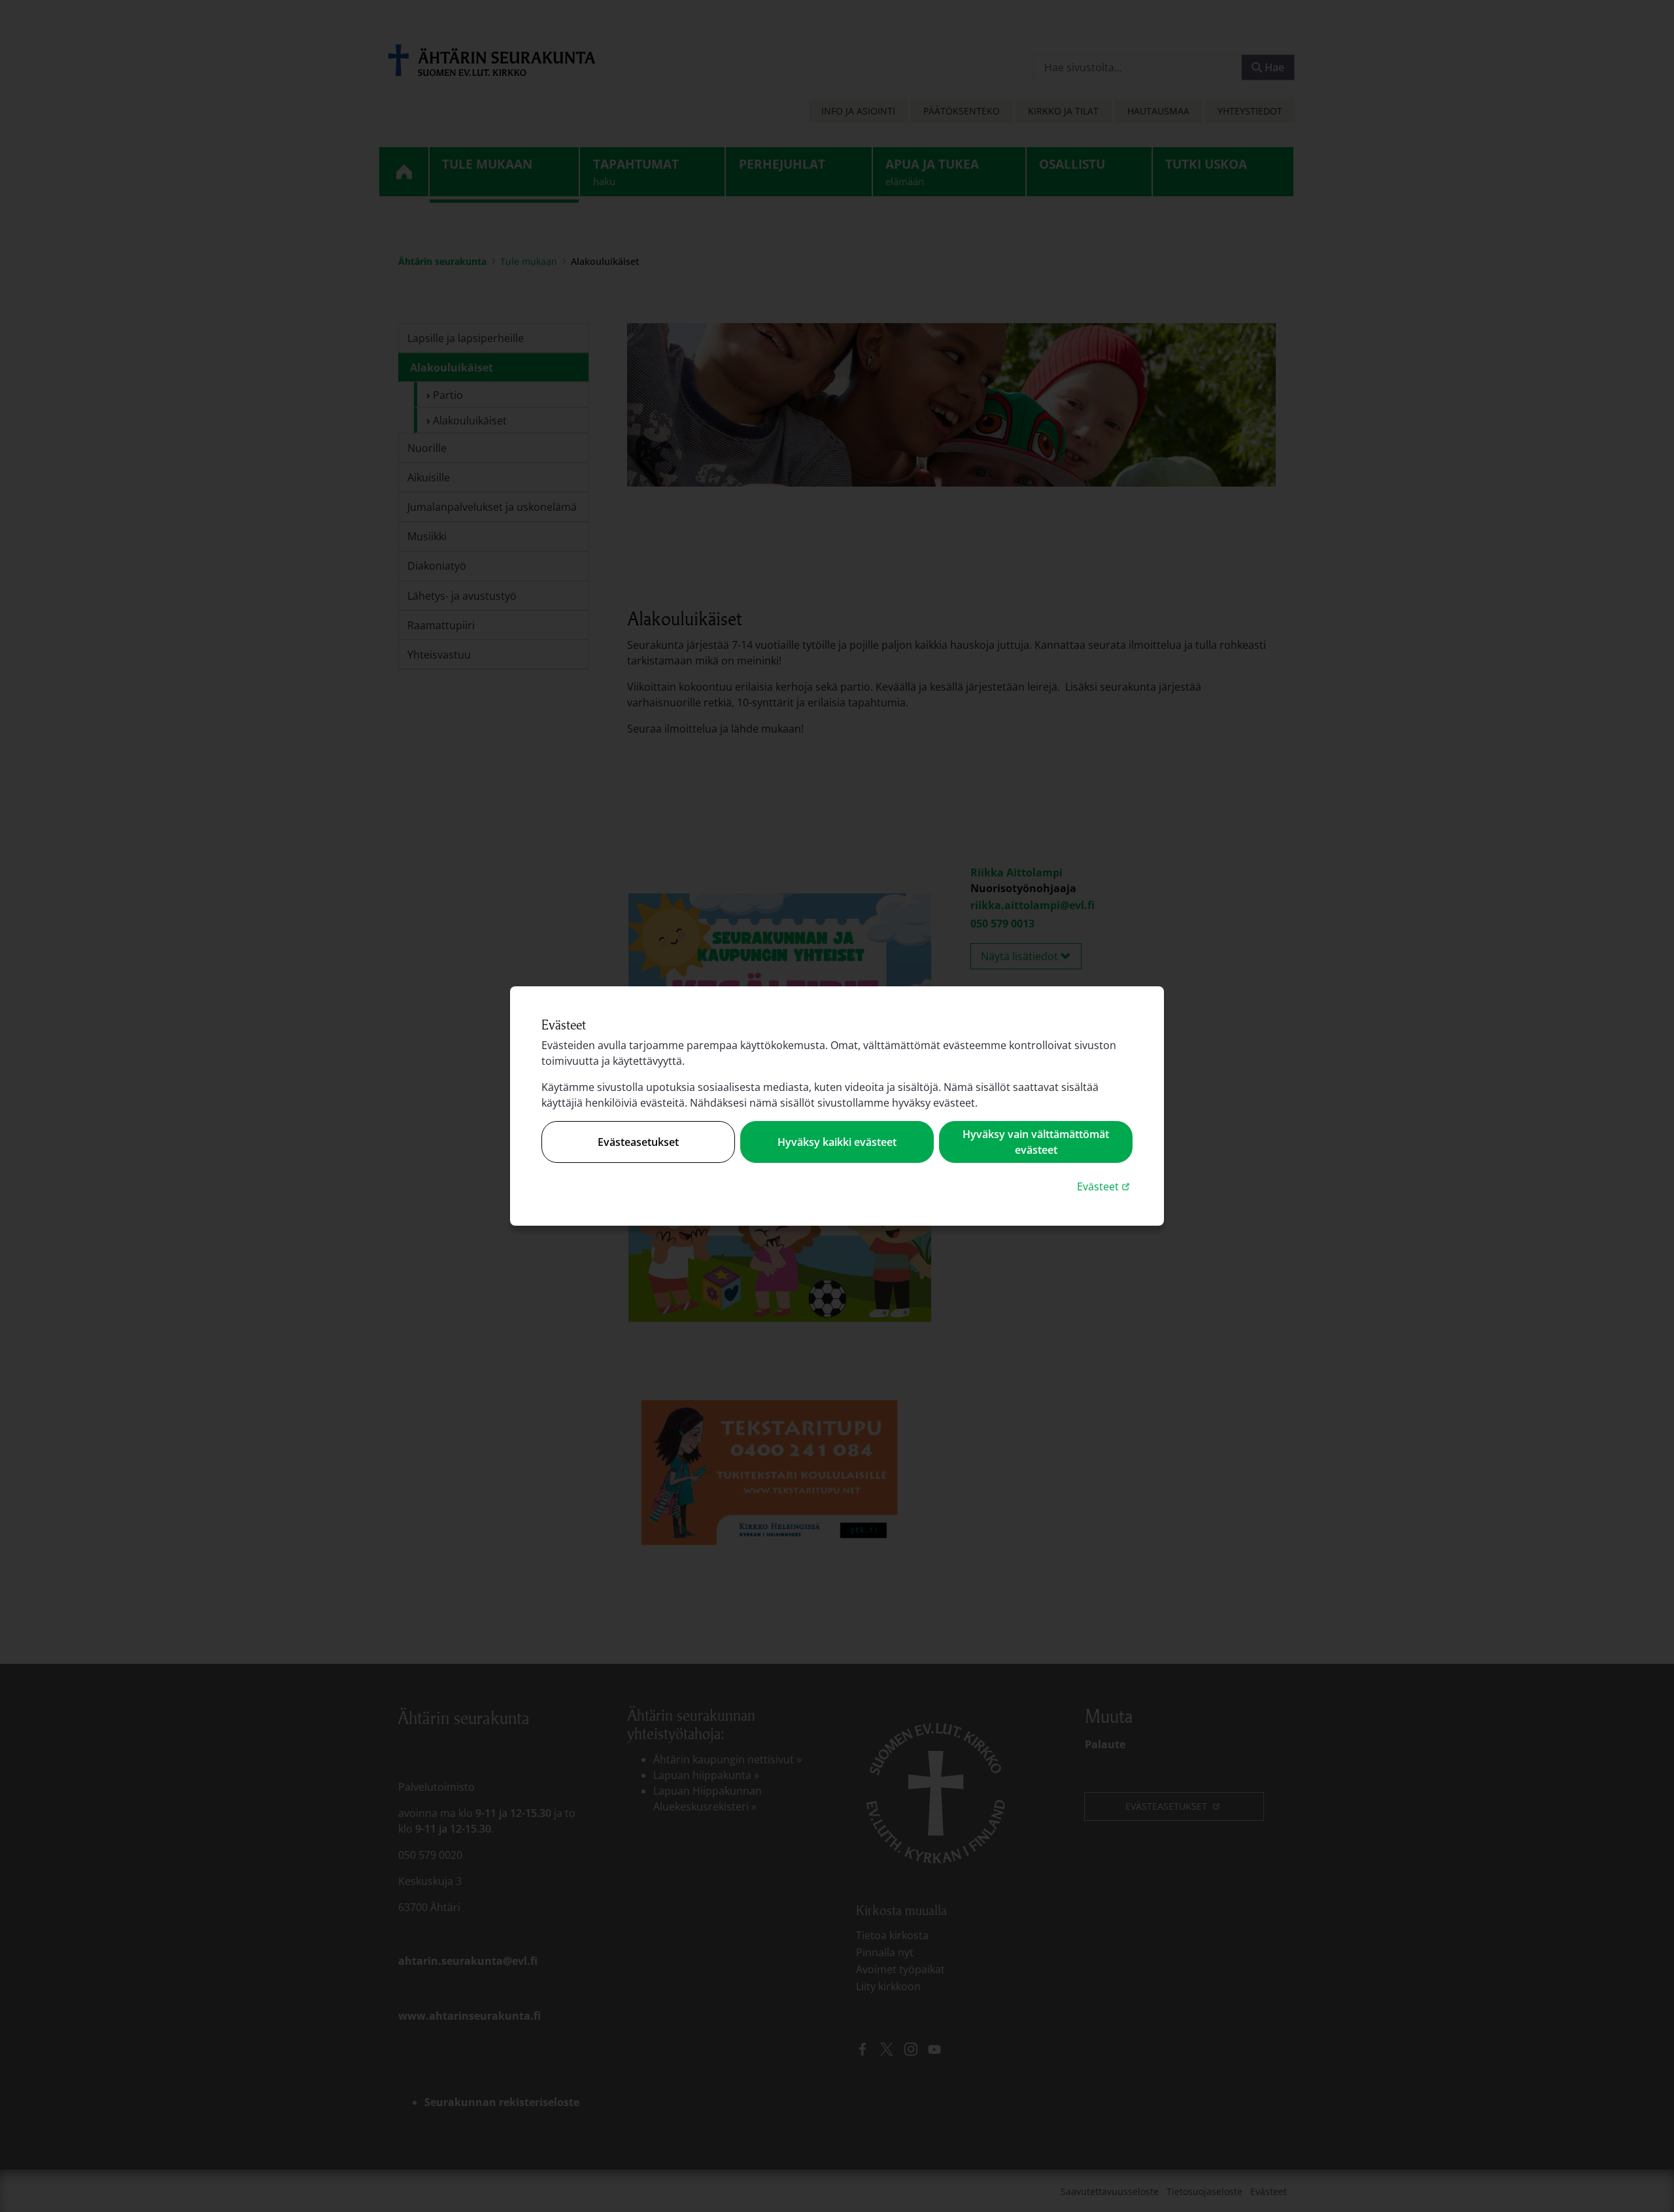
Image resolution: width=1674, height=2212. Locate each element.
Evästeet (1105, 1186)
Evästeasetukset (638, 1142)
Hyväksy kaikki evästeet (837, 1142)
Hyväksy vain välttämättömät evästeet (1036, 1142)
